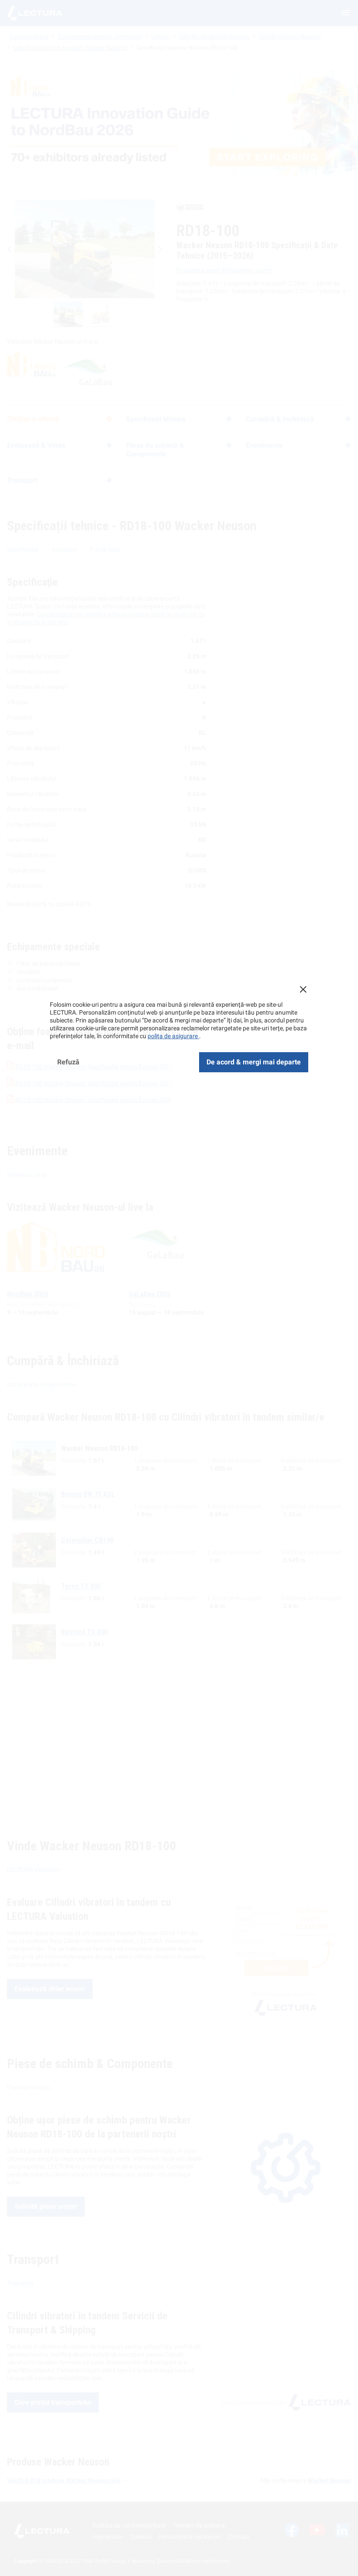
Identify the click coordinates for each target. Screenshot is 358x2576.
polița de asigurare (173, 1036)
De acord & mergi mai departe (254, 1062)
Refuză (68, 1062)
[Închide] (303, 989)
